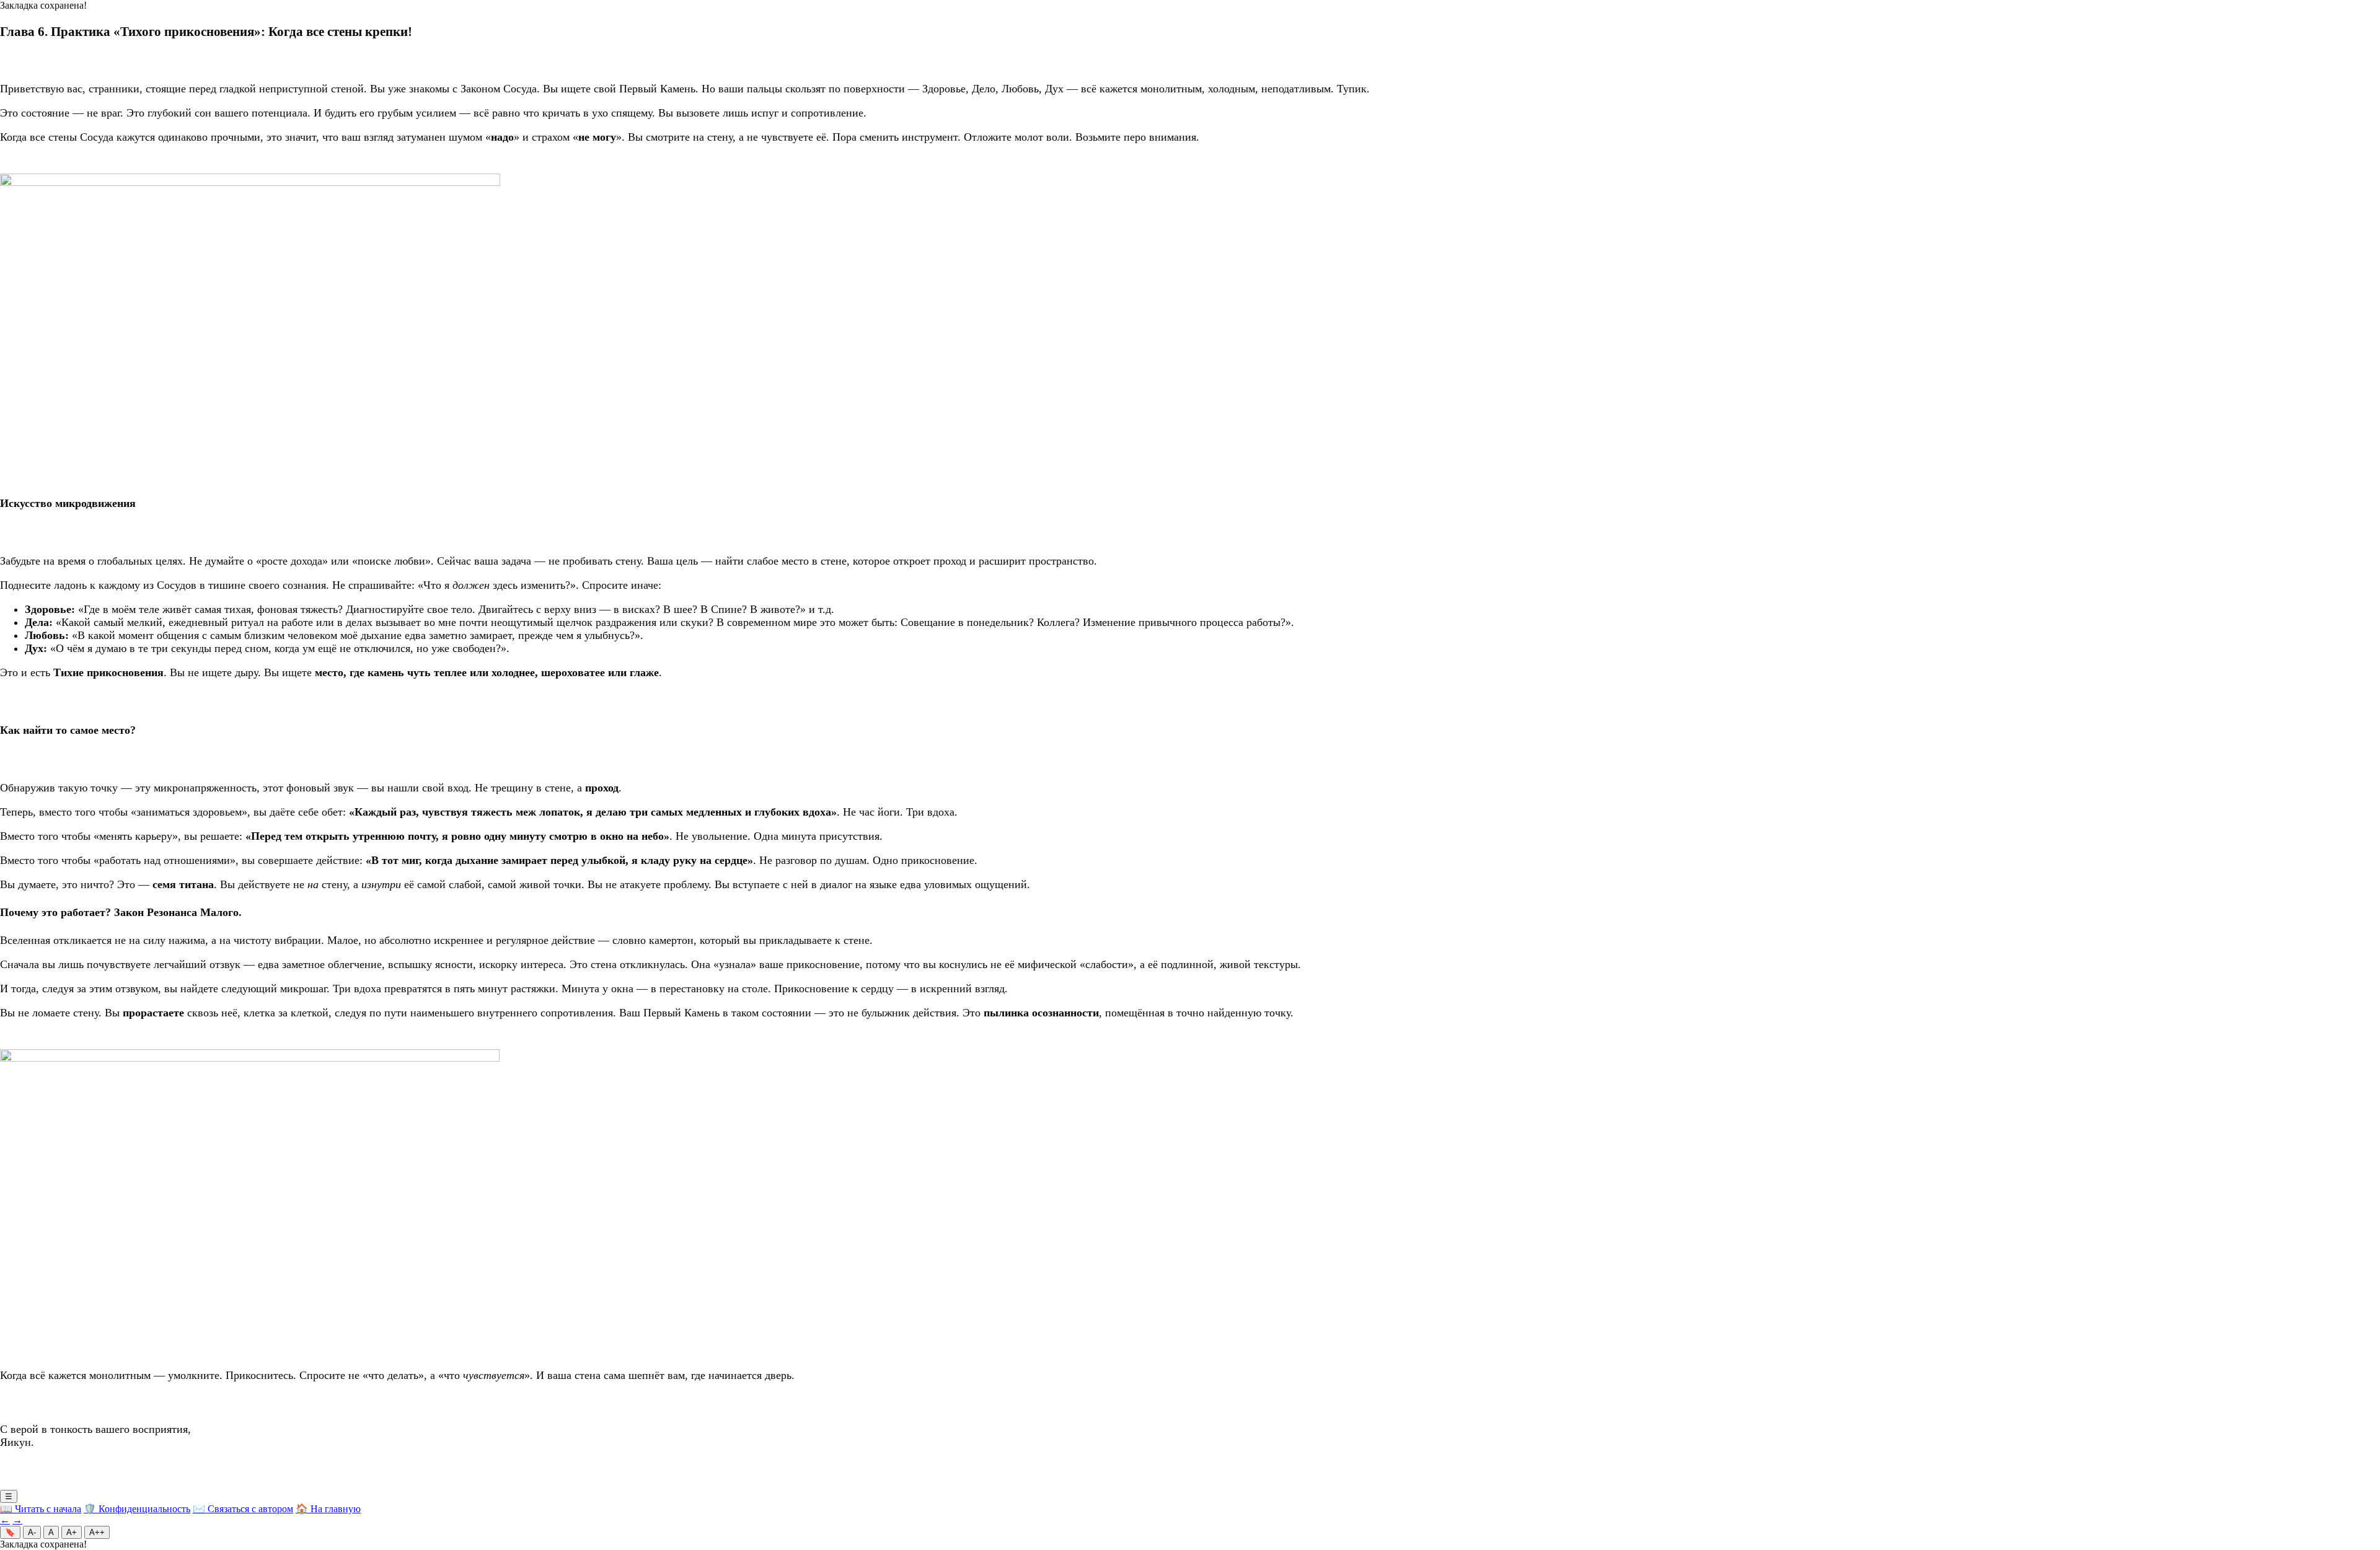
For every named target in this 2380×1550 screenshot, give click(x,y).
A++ (97, 1532)
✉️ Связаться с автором (243, 1509)
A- (32, 1532)
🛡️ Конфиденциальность (137, 1509)
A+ (72, 1532)
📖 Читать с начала (41, 1509)
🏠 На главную (328, 1509)
